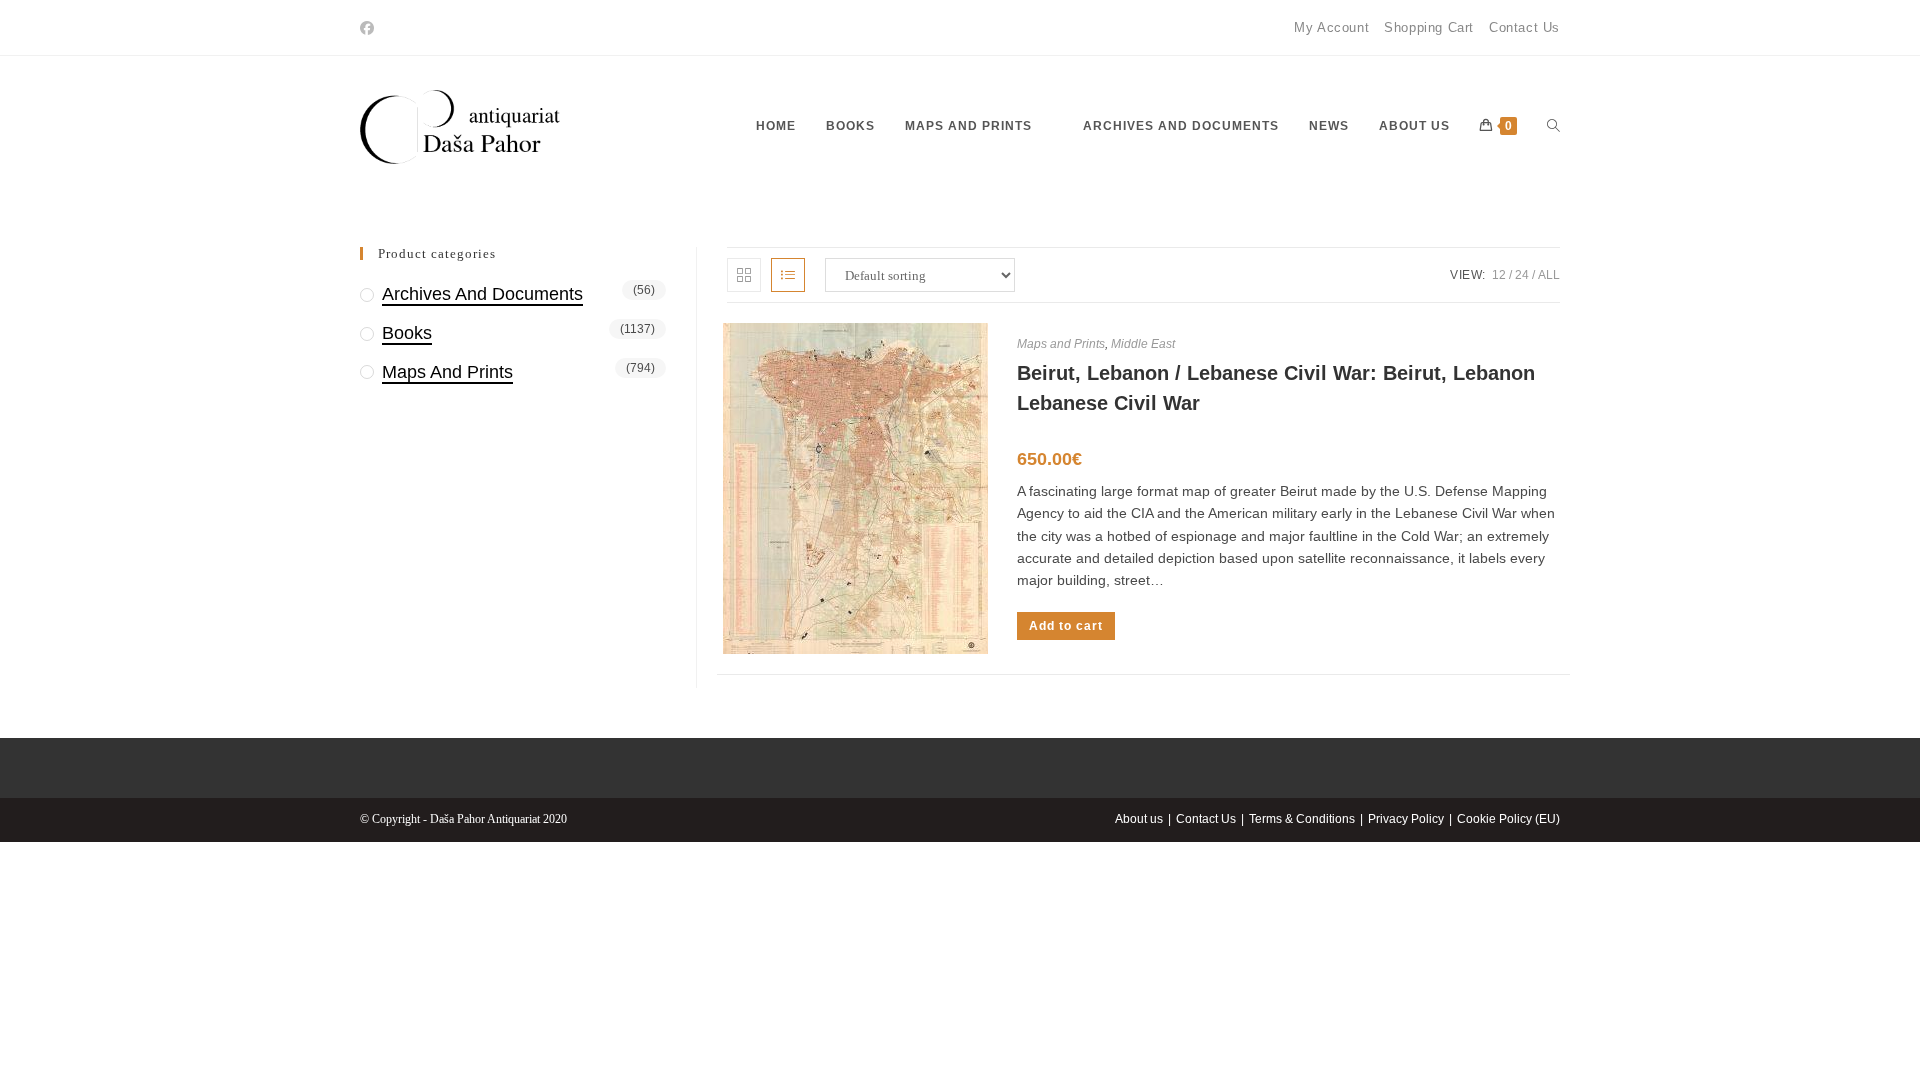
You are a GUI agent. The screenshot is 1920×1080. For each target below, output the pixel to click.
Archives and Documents (482, 294)
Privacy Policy (1406, 819)
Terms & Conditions (1302, 819)
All (1549, 275)
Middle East (1143, 344)
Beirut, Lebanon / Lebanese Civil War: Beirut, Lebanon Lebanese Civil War (1276, 388)
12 (1499, 275)
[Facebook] (370, 28)
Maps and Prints (1061, 344)
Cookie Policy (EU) (1508, 819)
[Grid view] (744, 275)
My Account (1331, 27)
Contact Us (1524, 27)
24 (1522, 275)
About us (1139, 819)
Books (407, 333)
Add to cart (1066, 626)
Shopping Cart (1429, 27)
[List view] (788, 275)
